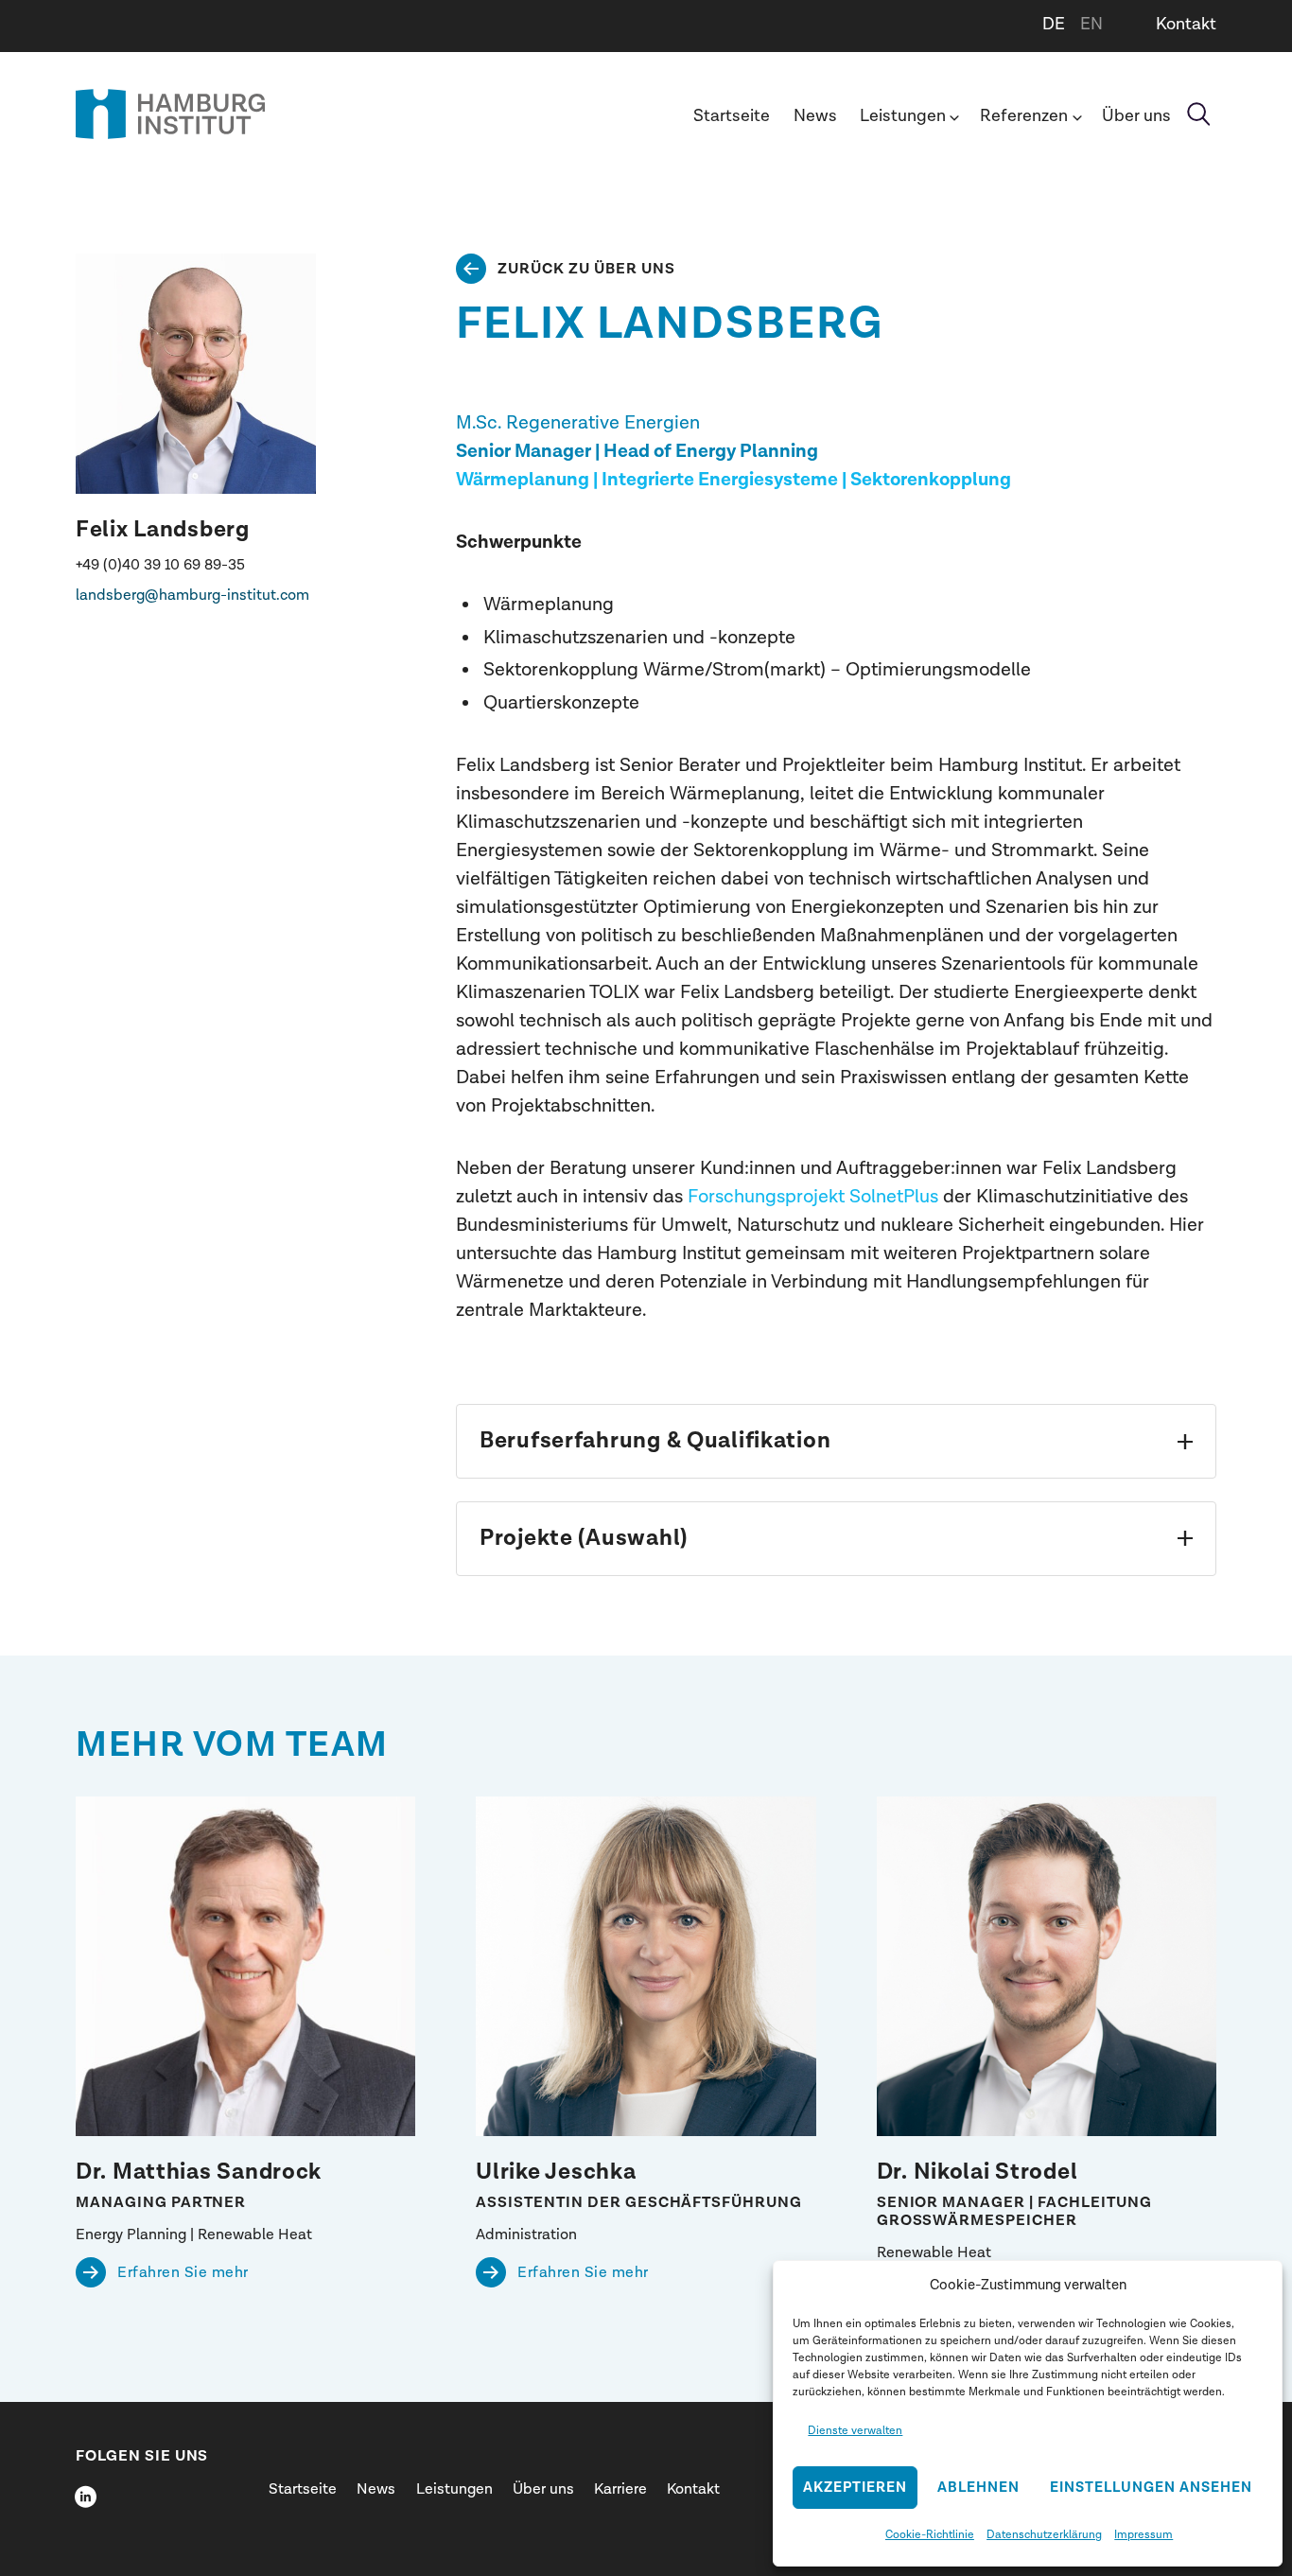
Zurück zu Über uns (586, 269)
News (815, 116)
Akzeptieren (855, 2488)
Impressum (1144, 2534)
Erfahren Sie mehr (183, 2272)
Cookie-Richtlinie (930, 2534)
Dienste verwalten (855, 2430)
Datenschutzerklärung (1044, 2534)
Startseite (732, 116)
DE (1054, 24)
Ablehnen (978, 2488)
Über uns (1136, 116)
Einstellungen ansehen (1151, 2488)
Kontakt (1186, 24)
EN (1091, 24)
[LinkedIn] (85, 2497)
